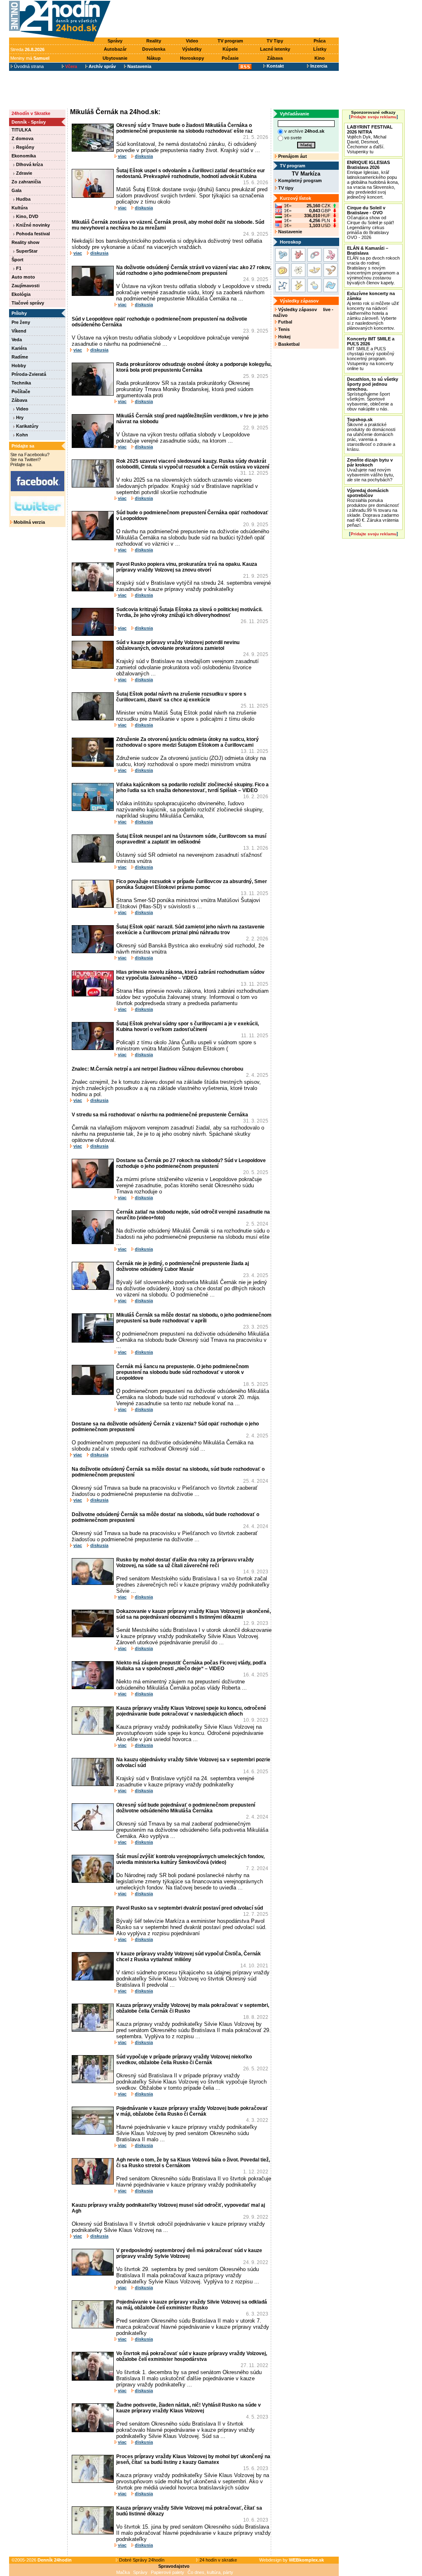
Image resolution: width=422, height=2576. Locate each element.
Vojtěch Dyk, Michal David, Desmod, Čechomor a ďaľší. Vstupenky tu (370, 139)
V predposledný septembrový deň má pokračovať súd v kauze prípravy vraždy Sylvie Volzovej (189, 2253)
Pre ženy (21, 322)
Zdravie (23, 173)
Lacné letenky (275, 49)
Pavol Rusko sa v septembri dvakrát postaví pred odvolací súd (190, 1908)
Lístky (320, 49)
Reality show (26, 242)
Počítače (21, 391)
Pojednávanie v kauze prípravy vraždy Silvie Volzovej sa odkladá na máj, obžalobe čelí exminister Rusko (192, 2305)
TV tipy (285, 188)
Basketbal (288, 344)
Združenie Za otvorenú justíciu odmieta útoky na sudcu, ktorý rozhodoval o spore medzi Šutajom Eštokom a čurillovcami (188, 742)
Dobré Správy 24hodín (141, 2560)
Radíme (20, 357)
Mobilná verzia (29, 522)
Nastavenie (290, 232)
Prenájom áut (292, 156)
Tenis (283, 329)
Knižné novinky (32, 225)
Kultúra (20, 208)
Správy (115, 41)
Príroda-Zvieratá (29, 374)
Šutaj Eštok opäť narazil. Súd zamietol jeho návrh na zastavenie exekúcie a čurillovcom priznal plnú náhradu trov (190, 930)
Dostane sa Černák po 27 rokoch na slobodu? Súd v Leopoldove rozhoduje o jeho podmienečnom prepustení (191, 1163)
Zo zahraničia (26, 182)
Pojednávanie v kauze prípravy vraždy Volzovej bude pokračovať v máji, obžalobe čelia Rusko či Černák (192, 2111)
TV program (230, 41)
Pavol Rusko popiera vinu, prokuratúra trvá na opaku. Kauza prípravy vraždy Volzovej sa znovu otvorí (187, 567)
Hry (19, 417)
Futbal (285, 322)
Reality (154, 41)
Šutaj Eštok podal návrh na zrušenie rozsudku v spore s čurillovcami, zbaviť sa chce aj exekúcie (181, 697)
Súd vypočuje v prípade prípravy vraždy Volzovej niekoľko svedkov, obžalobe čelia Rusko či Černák (184, 2060)
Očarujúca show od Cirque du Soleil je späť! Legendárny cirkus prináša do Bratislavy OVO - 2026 (370, 223)
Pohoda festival (32, 234)
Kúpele (230, 49)
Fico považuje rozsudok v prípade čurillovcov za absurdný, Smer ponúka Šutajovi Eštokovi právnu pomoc (192, 884)
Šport (18, 260)
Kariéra (19, 348)
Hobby (19, 366)
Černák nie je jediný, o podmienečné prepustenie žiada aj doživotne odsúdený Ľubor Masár (183, 1266)
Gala (16, 190)
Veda (17, 340)
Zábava (275, 58)
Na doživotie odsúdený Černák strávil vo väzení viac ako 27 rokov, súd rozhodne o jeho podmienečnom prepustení (194, 270)
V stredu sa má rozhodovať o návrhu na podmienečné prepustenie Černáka (160, 1115)
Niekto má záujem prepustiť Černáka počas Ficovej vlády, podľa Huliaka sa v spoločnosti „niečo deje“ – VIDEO (191, 1666)
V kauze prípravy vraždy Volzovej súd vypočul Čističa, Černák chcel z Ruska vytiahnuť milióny (189, 1957)
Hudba (23, 199)
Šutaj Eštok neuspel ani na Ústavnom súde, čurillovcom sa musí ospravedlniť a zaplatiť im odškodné (191, 839)
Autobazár (115, 49)
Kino (320, 58)
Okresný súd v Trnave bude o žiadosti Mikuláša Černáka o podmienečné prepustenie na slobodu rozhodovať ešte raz (184, 128)
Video (192, 41)
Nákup (154, 58)
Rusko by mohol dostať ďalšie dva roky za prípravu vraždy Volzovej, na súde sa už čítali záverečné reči (185, 1563)
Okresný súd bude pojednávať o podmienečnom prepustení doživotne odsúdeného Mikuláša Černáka (186, 1808)
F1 (18, 268)
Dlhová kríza (29, 164)
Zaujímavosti (26, 286)
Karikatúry (27, 426)
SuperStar (26, 251)
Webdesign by (292, 2560)
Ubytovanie (115, 58)
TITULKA (21, 130)
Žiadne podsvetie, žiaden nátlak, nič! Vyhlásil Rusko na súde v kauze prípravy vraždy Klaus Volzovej (189, 2408)
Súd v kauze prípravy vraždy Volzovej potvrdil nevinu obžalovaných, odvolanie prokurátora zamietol (178, 645)
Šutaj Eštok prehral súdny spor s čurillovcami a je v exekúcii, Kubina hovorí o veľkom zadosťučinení (188, 1027)
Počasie (230, 58)
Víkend (19, 331)
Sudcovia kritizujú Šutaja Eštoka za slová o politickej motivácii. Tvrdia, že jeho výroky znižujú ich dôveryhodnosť (189, 612)
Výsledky (192, 49)
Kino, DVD (27, 216)
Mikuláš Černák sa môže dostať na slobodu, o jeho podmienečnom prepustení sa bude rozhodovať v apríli (194, 1318)
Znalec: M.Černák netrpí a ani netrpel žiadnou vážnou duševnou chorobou (157, 1069)
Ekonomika (24, 156)
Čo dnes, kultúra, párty (210, 2572)
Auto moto (23, 277)
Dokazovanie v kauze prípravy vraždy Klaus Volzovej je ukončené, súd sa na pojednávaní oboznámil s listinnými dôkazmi (193, 1614)
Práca (320, 41)
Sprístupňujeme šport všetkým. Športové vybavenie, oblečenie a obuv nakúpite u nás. (373, 394)
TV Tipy (275, 41)
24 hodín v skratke (218, 2560)
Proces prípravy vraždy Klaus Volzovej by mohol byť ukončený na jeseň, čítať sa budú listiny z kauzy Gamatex (193, 2459)
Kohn (21, 435)
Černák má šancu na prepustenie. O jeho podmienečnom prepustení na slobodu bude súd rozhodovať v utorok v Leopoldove (183, 1372)
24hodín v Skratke (31, 113)
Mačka (123, 2572)
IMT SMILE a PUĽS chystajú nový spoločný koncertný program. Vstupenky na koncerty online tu (371, 354)
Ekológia (21, 294)
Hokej (284, 337)
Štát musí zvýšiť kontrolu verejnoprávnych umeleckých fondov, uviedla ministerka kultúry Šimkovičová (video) (190, 1859)
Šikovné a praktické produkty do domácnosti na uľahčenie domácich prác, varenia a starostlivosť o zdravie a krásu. (371, 434)
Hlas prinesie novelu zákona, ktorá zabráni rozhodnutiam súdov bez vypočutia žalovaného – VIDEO (190, 975)
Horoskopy (192, 58)
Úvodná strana (28, 66)
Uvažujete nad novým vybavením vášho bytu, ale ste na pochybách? (370, 470)
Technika (21, 383)
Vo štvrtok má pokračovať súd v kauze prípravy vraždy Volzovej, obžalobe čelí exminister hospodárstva (192, 2356)
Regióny (25, 147)
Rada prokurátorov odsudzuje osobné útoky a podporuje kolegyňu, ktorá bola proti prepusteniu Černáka (194, 367)
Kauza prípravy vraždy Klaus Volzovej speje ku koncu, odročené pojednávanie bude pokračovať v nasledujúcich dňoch (191, 1711)
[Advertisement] (227, 19)
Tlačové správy (28, 303)
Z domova (22, 138)
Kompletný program (299, 180)
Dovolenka (154, 49)
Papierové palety (168, 2572)
